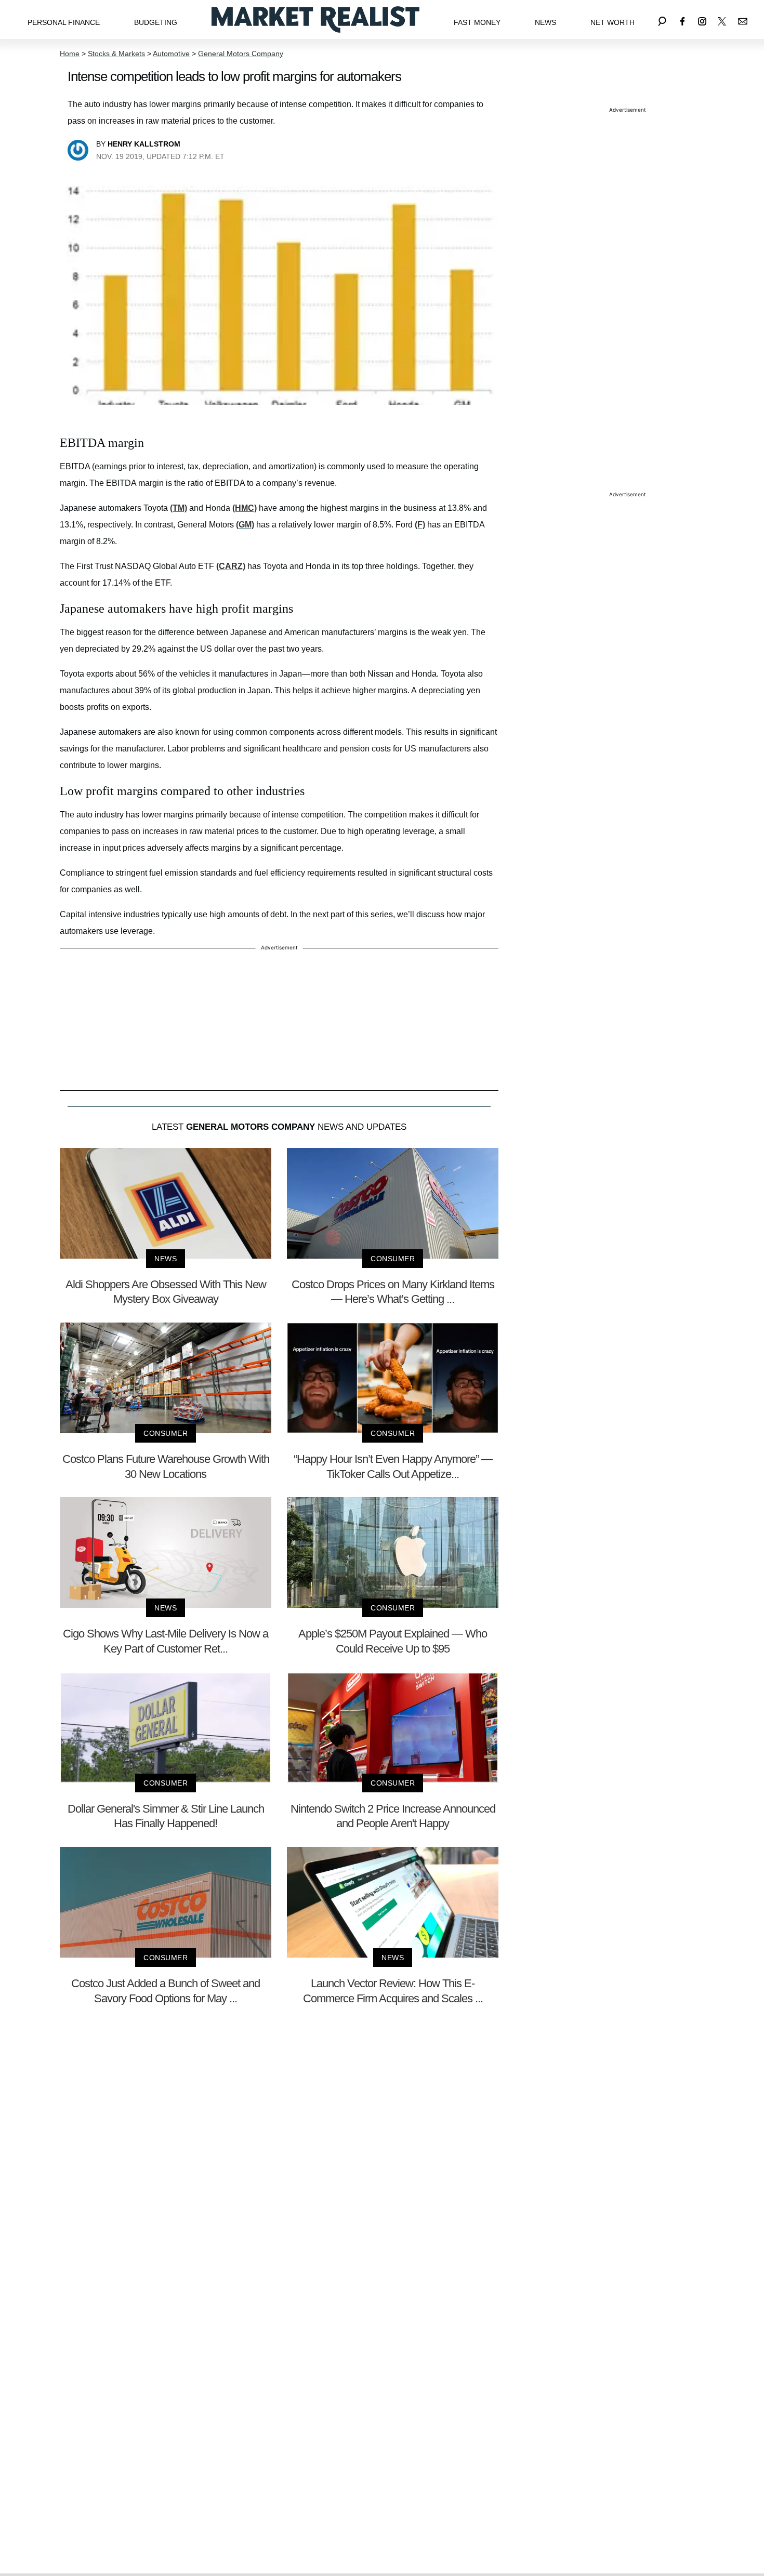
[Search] (662, 19)
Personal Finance (64, 22)
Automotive (171, 54)
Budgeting (156, 22)
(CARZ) (231, 566)
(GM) (245, 525)
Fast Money (477, 22)
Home (70, 54)
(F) (420, 525)
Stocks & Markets (116, 54)
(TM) (179, 508)
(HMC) (245, 508)
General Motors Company (241, 54)
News (545, 22)
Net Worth (612, 22)
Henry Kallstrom (144, 144)
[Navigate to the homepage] (315, 19)
